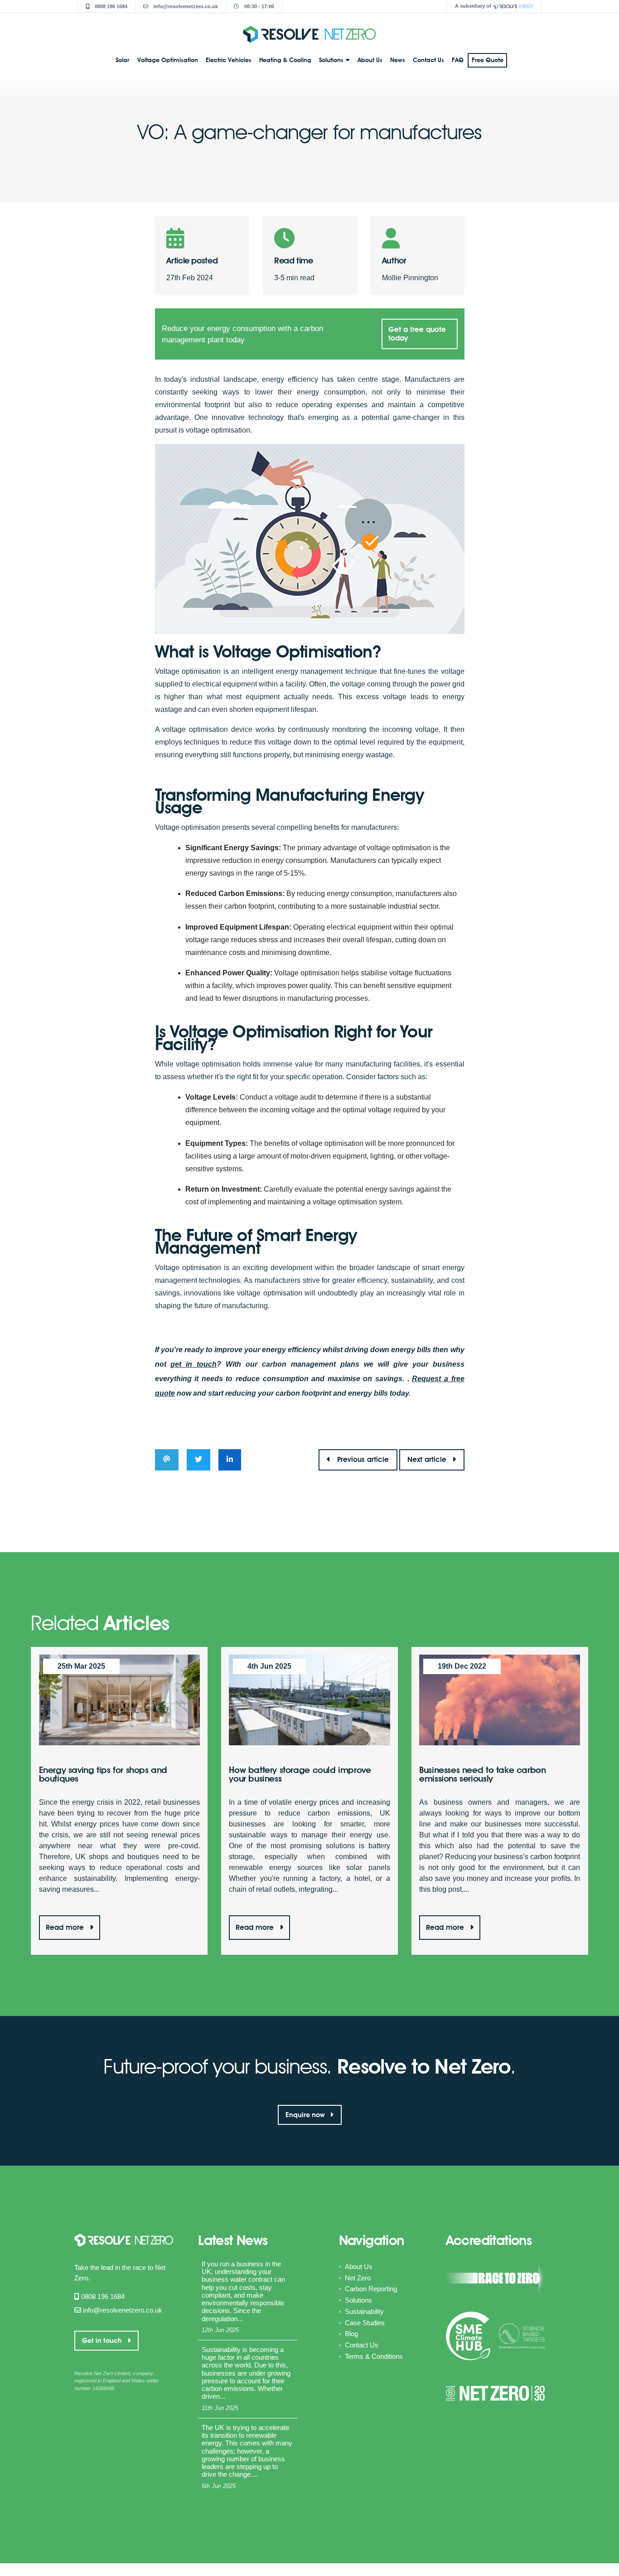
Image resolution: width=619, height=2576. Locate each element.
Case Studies (365, 2323)
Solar (122, 60)
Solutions (331, 60)
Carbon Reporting (371, 2289)
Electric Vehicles (229, 60)
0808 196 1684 (110, 6)
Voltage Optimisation (168, 60)
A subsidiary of (473, 6)
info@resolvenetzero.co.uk (185, 6)
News (398, 60)
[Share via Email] (167, 1460)
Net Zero (358, 2278)
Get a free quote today (417, 334)
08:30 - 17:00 (259, 6)
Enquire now (306, 2115)
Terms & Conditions (374, 2356)
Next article (428, 1459)
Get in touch (103, 2341)
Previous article (363, 1459)
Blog (351, 2334)
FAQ (458, 60)
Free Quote (488, 60)
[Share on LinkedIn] (230, 1460)
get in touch (193, 1364)
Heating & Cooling (285, 60)
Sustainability (364, 2311)
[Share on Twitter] (199, 1460)
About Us (370, 60)
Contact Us (428, 60)
